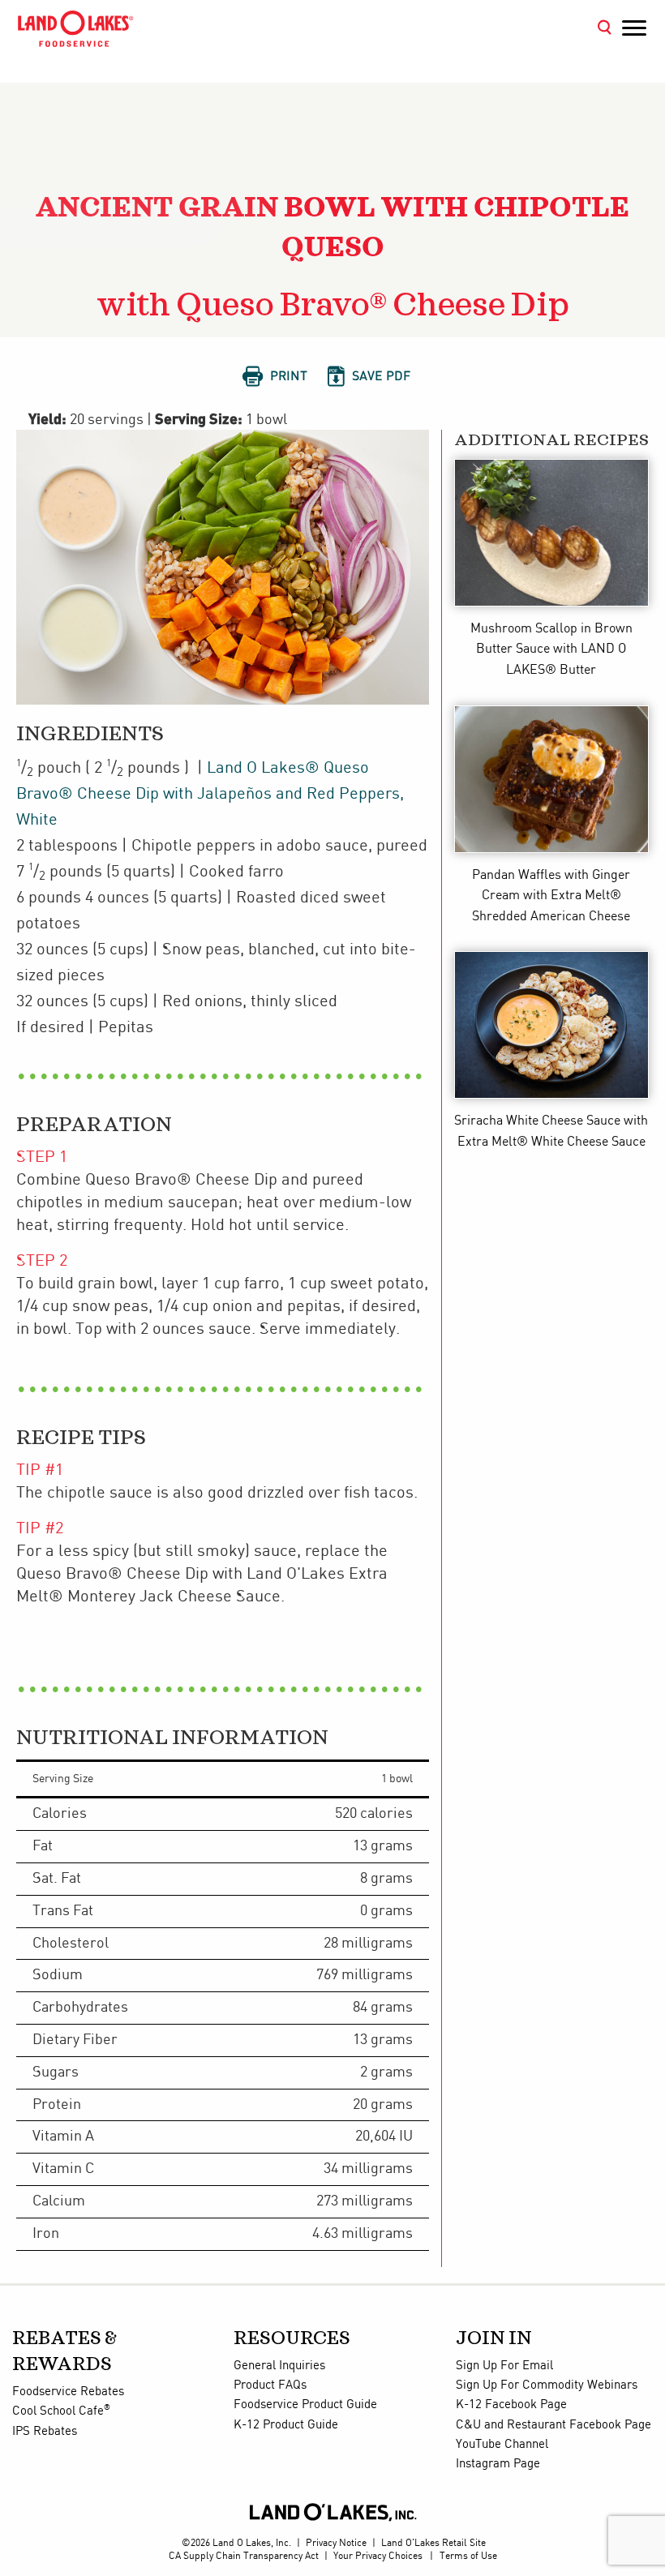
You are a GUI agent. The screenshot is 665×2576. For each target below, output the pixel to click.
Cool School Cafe (61, 2411)
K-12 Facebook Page (511, 2405)
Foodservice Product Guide (305, 2405)
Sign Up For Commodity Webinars (547, 2385)
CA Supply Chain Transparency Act (244, 2556)
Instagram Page (498, 2464)
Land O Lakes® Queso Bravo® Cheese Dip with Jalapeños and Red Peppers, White (210, 794)
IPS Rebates (45, 2432)
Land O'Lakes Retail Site (433, 2543)
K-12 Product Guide (286, 2425)
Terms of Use (468, 2556)
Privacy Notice (336, 2543)
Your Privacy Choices (378, 2556)
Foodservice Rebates (68, 2392)
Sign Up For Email (504, 2366)
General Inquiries (279, 2366)
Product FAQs (270, 2385)
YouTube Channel (502, 2445)
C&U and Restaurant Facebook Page (553, 2425)
